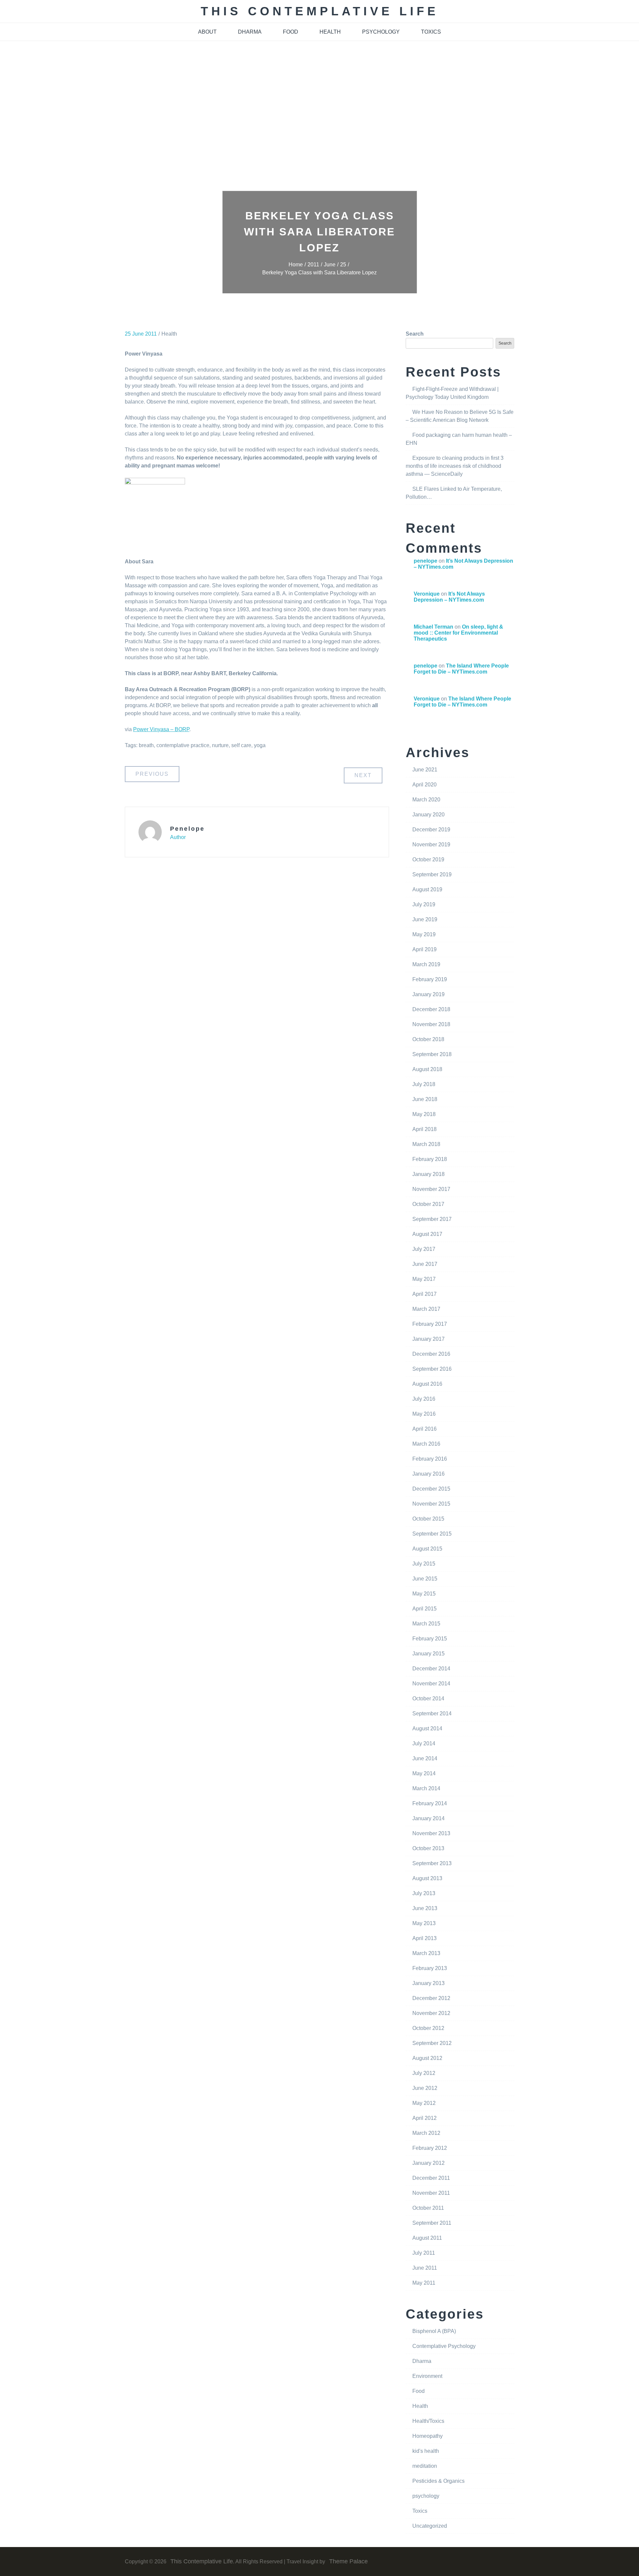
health (330, 32)
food (291, 32)
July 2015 (424, 1564)
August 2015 (427, 1549)
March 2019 (426, 964)
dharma (250, 32)
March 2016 (426, 1444)
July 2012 (424, 2073)
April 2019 (425, 949)
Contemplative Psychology (444, 2346)
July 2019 (424, 904)
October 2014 (428, 1699)
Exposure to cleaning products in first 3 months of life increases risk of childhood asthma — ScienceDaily (455, 466)
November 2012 (431, 2013)
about (207, 32)
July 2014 (424, 1743)
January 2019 (428, 994)
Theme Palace (348, 2561)
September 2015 (432, 1534)
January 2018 (428, 1174)
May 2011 (424, 2283)
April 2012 (425, 2118)
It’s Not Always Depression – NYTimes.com (449, 597)
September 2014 (432, 1714)
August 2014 (427, 1728)
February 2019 (430, 979)
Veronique (427, 594)
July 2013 (424, 1893)
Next (363, 775)
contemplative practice (183, 745)
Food (419, 2391)
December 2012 (431, 1998)
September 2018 (432, 1054)
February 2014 (430, 1803)
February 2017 (430, 1324)
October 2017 (428, 1204)
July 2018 (424, 1084)
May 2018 (424, 1114)
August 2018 (427, 1069)
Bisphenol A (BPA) (434, 2331)
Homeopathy (427, 2436)
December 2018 (431, 1009)
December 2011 (431, 2178)
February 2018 (430, 1159)
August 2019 (427, 889)
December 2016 (431, 1354)
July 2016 (424, 1399)
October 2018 (428, 1039)
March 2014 (426, 1788)
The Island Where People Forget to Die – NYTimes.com (461, 669)
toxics (431, 32)
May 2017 (424, 1279)
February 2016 (430, 1459)
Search (415, 334)
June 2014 (425, 1758)
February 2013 (430, 1968)
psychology (381, 32)
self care (241, 745)
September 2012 (432, 2043)
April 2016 (425, 1429)
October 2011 (428, 2208)
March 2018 (426, 1144)
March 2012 (426, 2133)
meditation (425, 2466)
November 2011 (431, 2193)
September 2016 (432, 1369)
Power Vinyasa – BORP (161, 729)
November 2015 (431, 1504)
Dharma (422, 2361)
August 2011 (427, 2238)
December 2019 (431, 830)
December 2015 (431, 1489)
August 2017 (427, 1234)
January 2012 (428, 2163)
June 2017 (425, 1264)
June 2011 (425, 2268)
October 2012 (428, 2028)
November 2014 (431, 1684)
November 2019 (431, 845)
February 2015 (430, 1639)
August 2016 (427, 1384)
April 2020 (425, 785)
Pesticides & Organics (438, 2481)
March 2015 (426, 1624)
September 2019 (432, 874)
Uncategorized (430, 2526)
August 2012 (427, 2058)
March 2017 (426, 1309)
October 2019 (428, 859)
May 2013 (424, 1923)
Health (169, 334)
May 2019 (424, 934)
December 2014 (431, 1669)
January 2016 (428, 1474)
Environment (427, 2376)
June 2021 (425, 770)
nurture (220, 745)
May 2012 (424, 2103)
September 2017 (432, 1219)
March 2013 (426, 1953)
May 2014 (424, 1773)
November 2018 (431, 1024)
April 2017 (425, 1294)
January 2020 (428, 815)
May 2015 (424, 1594)
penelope (187, 829)
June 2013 (425, 1908)
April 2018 (425, 1129)
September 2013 (432, 1863)
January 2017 (428, 1339)
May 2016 (424, 1414)
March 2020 (426, 800)
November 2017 (431, 1189)
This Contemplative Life (320, 11)
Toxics (420, 2511)
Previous (152, 774)
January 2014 (428, 1818)
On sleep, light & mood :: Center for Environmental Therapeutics (458, 633)
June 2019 (425, 919)
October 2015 (428, 1519)
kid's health (426, 2451)
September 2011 (432, 2223)
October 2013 (428, 1848)
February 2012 (430, 2148)
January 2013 (428, 1983)
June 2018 (425, 1099)
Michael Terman (433, 627)
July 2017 (424, 1249)
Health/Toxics (428, 2421)
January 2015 (428, 1654)
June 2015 (425, 1579)
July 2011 (424, 2253)
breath (146, 745)
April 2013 (425, 1938)
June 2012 (425, 2088)
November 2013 (431, 1833)
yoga (260, 745)
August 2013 (427, 1878)
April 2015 (425, 1609)
